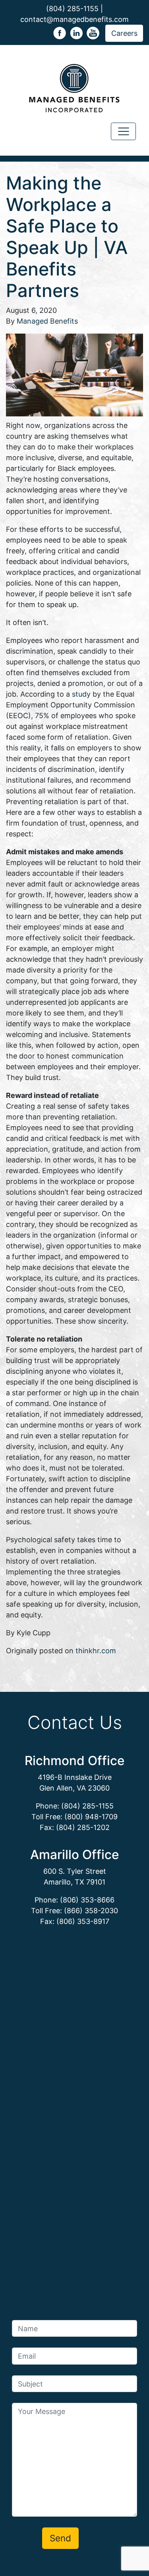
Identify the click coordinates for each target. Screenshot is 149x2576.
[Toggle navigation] (123, 132)
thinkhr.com (96, 1651)
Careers (124, 33)
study (81, 694)
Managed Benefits (47, 321)
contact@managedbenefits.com (74, 19)
